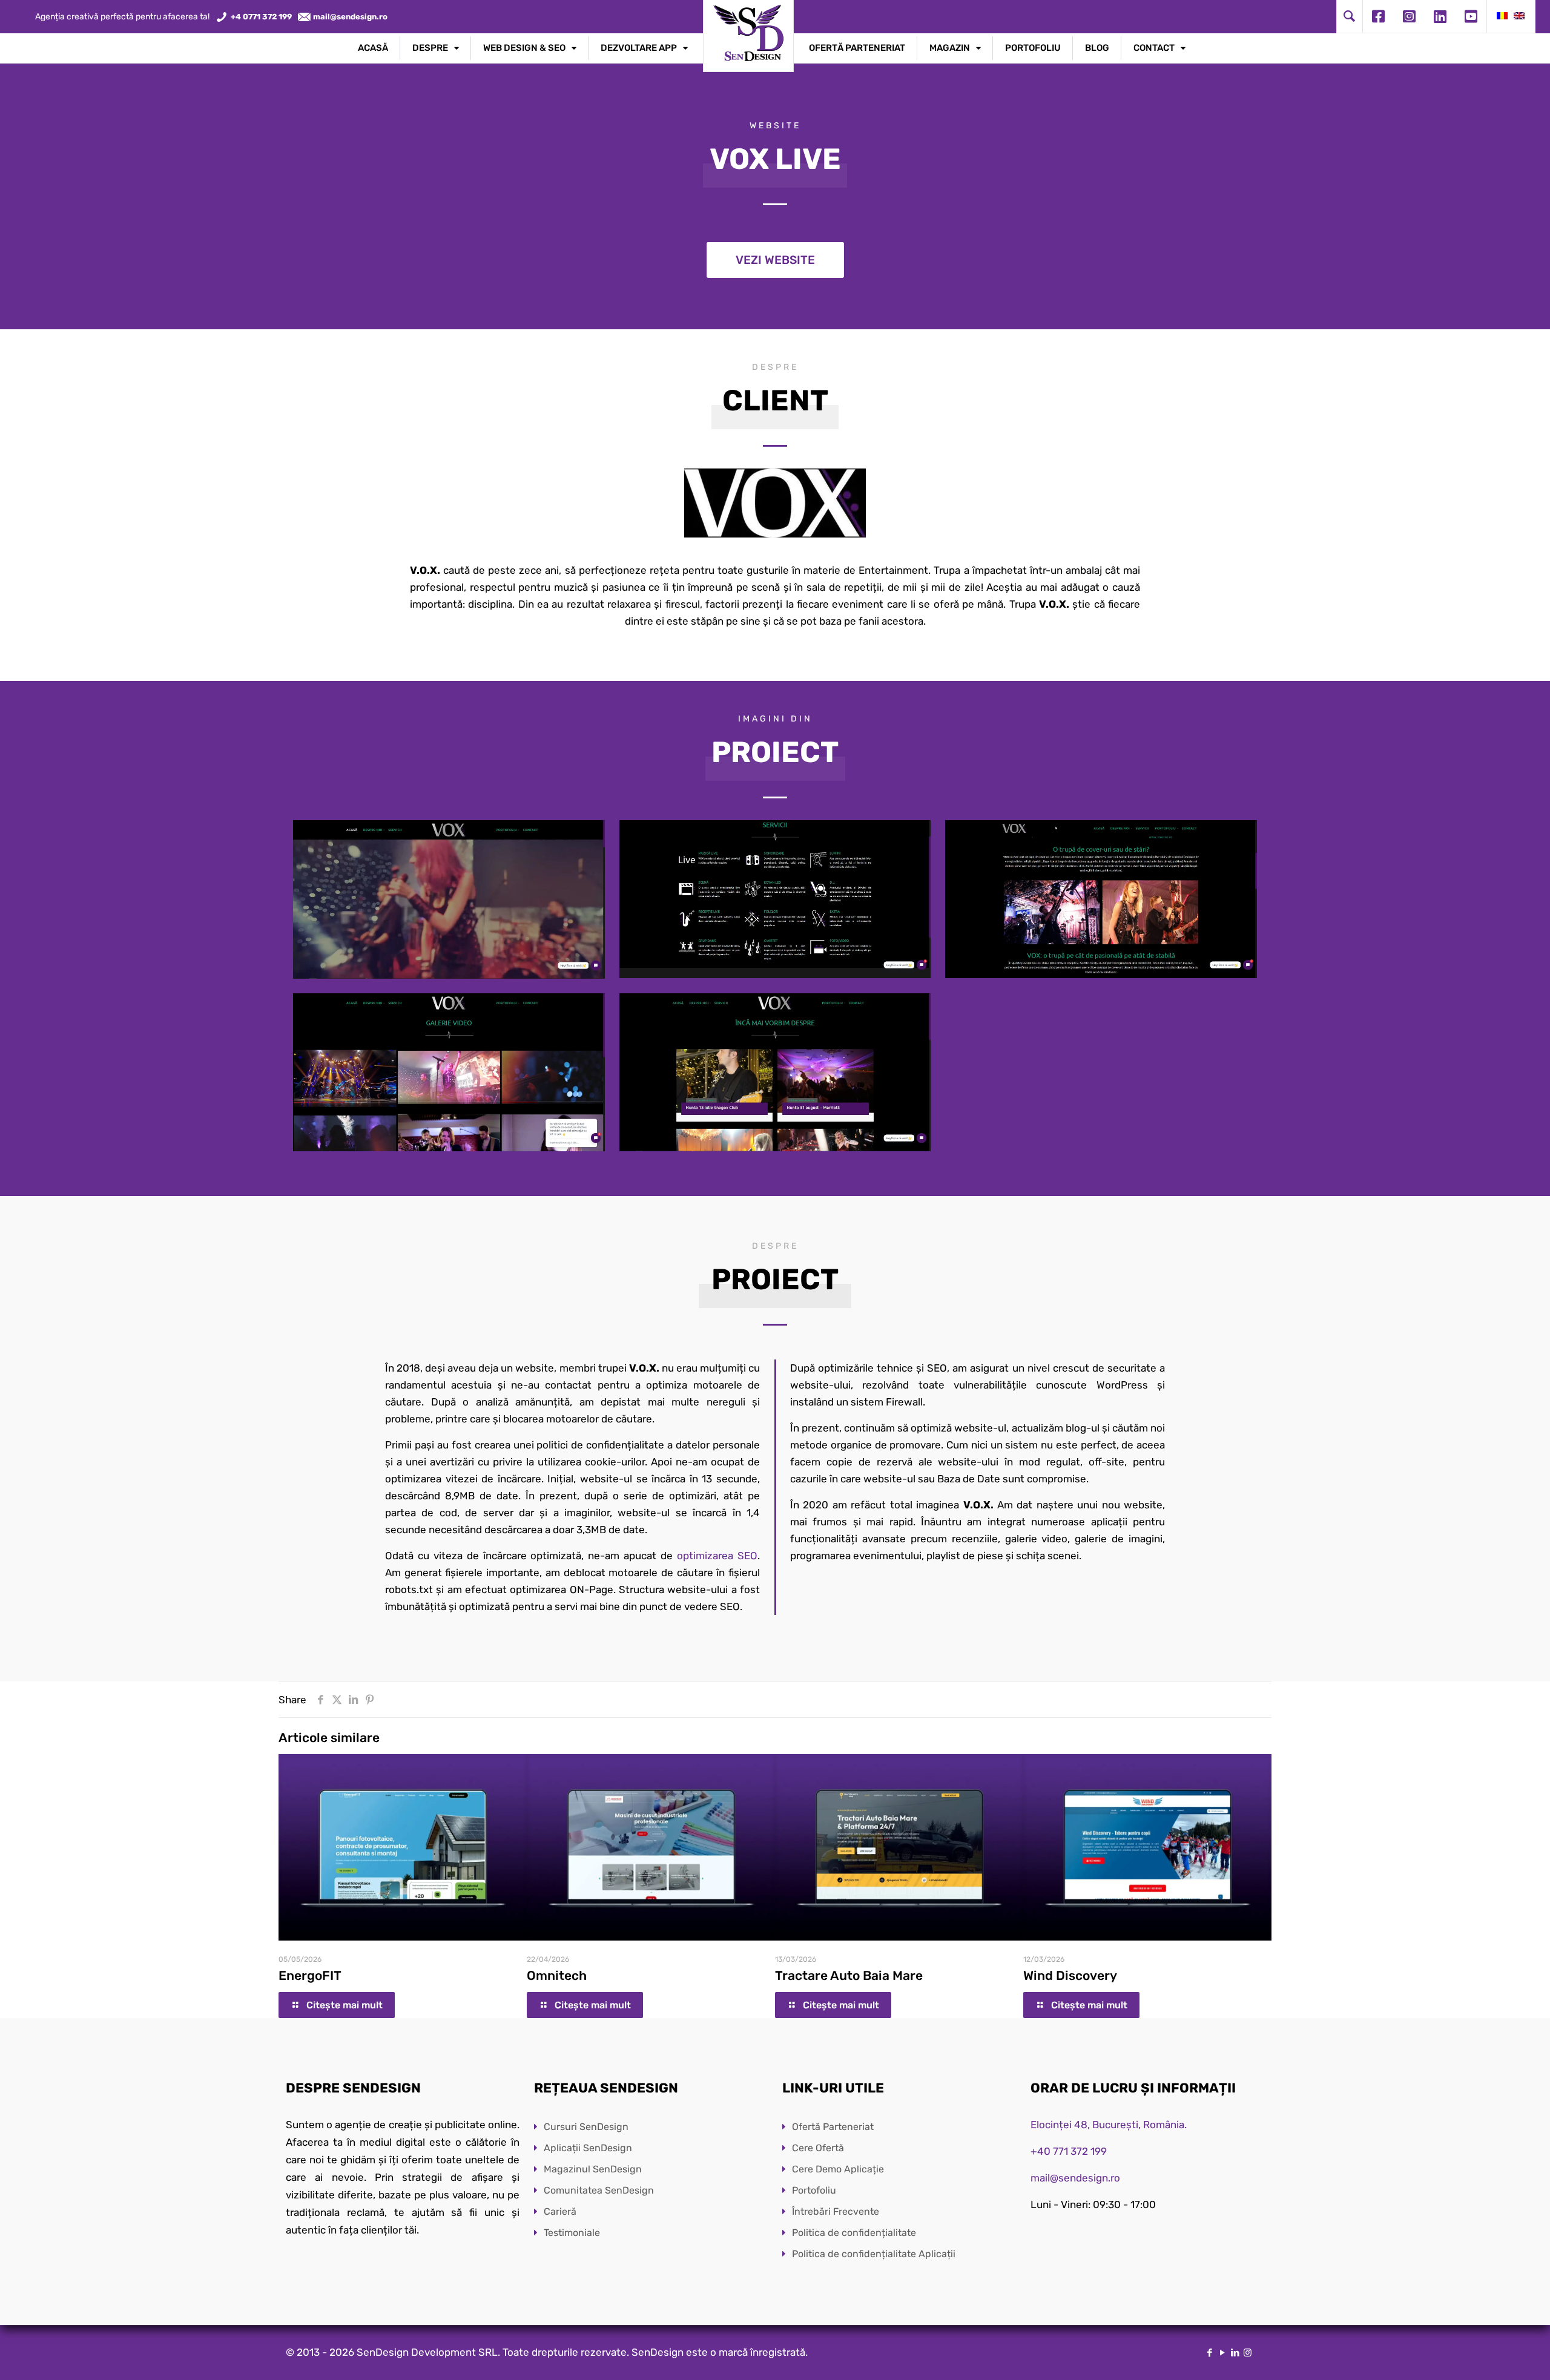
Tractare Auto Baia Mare (849, 1975)
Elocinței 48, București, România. (1109, 2125)
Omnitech (557, 1975)
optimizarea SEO (717, 1556)
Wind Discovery (1070, 1975)
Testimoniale (572, 2233)
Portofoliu (814, 2190)
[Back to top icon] (1492, 2355)
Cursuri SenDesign (586, 2127)
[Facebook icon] (1209, 2353)
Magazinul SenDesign (593, 2169)
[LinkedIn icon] (1235, 2353)
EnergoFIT (310, 1975)
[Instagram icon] (1248, 2353)
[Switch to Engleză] (1519, 17)
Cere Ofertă (818, 2148)
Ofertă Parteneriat (833, 2127)
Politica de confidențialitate (854, 2233)
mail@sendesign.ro (1075, 2178)
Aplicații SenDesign (588, 2148)
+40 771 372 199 (1069, 2151)
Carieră (560, 2211)
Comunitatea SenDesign (599, 2190)
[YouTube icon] (1222, 2353)
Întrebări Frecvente (836, 2211)
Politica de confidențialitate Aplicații (874, 2254)
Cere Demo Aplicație (838, 2169)
